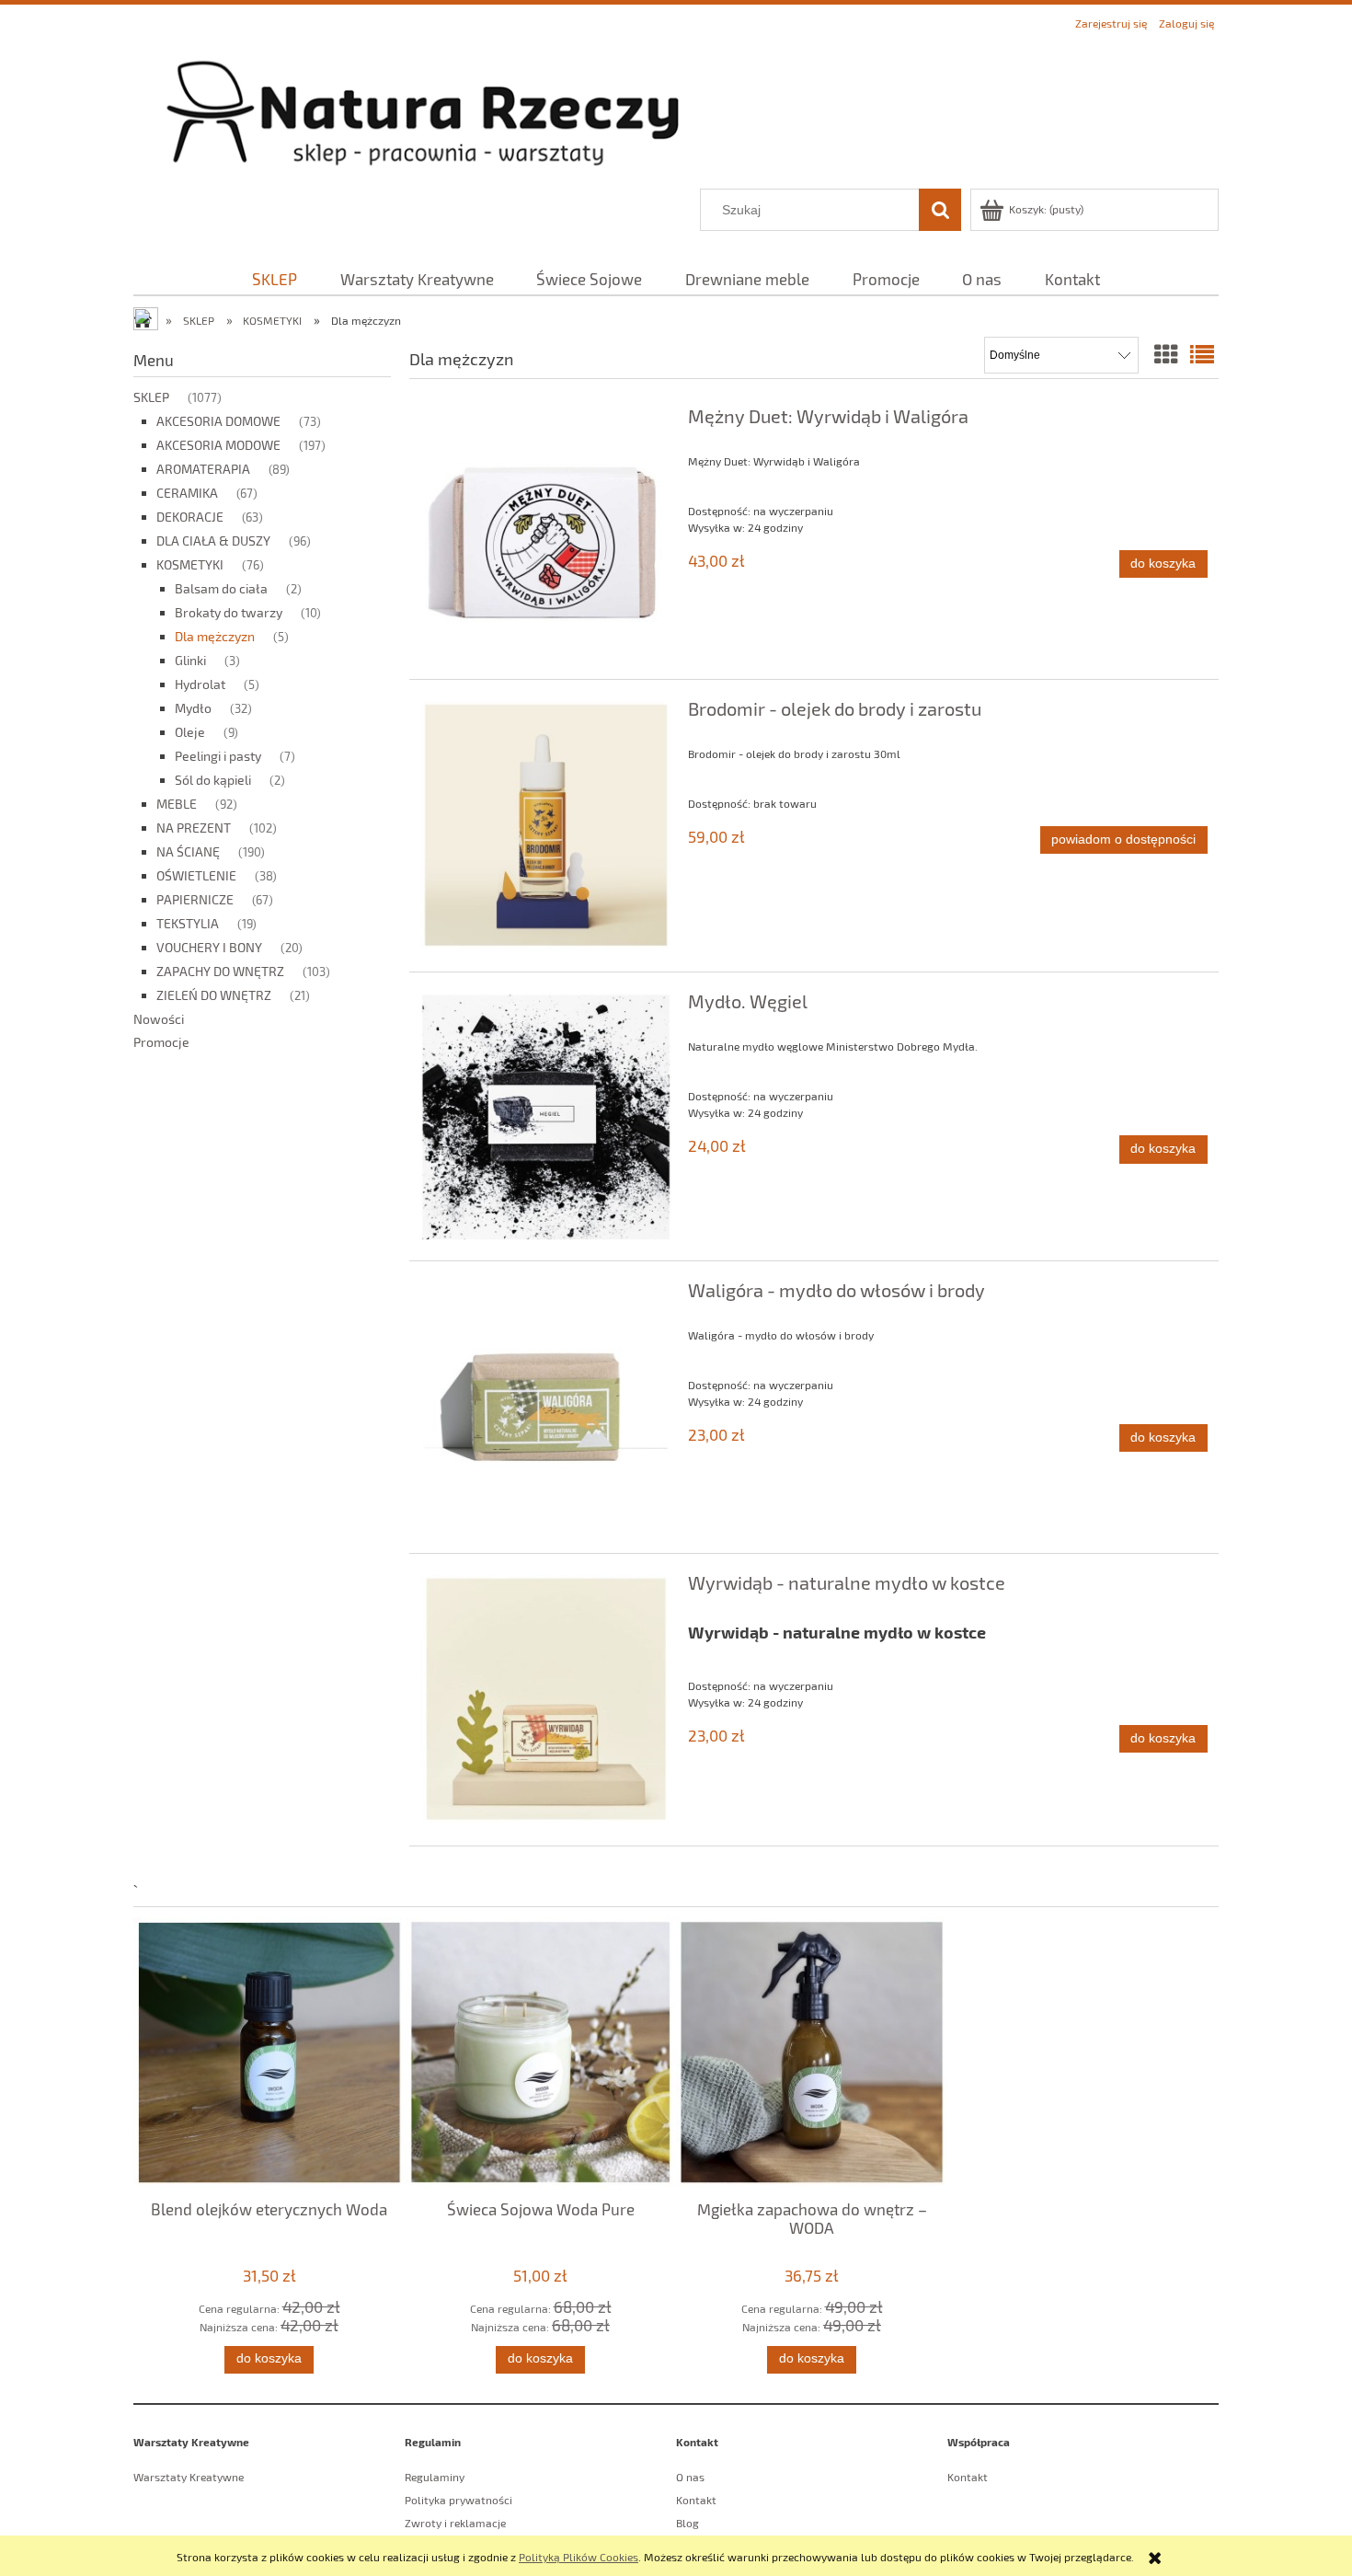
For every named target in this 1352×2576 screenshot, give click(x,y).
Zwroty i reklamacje (455, 2523)
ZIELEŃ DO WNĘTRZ (214, 995)
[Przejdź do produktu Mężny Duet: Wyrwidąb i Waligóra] (546, 533)
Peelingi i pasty (218, 756)
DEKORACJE (190, 517)
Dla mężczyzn (215, 636)
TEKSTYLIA (188, 923)
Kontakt (696, 2500)
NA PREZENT (194, 828)
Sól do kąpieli (213, 780)
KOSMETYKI (190, 564)
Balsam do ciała (221, 588)
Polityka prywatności (458, 2500)
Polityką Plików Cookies (579, 2557)
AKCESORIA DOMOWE (218, 421)
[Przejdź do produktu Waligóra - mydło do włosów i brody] (546, 1407)
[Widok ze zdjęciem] (1166, 354)
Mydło (193, 708)
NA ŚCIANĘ (188, 851)
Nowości (159, 1019)
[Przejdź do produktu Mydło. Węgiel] (546, 1116)
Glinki (190, 660)
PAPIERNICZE (195, 899)
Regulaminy (435, 2477)
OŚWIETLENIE (196, 875)
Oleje (190, 732)
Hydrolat (200, 684)
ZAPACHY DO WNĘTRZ (220, 971)
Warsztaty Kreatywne (189, 2477)
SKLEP (151, 397)
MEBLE (177, 804)
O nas (690, 2477)
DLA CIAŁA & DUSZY (213, 540)
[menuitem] (275, 279)
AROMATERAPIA (203, 469)
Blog (687, 2523)
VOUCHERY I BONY (209, 947)
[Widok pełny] (1202, 354)
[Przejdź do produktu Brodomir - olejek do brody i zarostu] (546, 826)
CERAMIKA (187, 493)
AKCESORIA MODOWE (218, 445)
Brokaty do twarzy (229, 612)
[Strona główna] (676, 112)
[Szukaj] (940, 210)
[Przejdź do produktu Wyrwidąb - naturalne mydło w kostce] (546, 1700)
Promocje (161, 1042)
